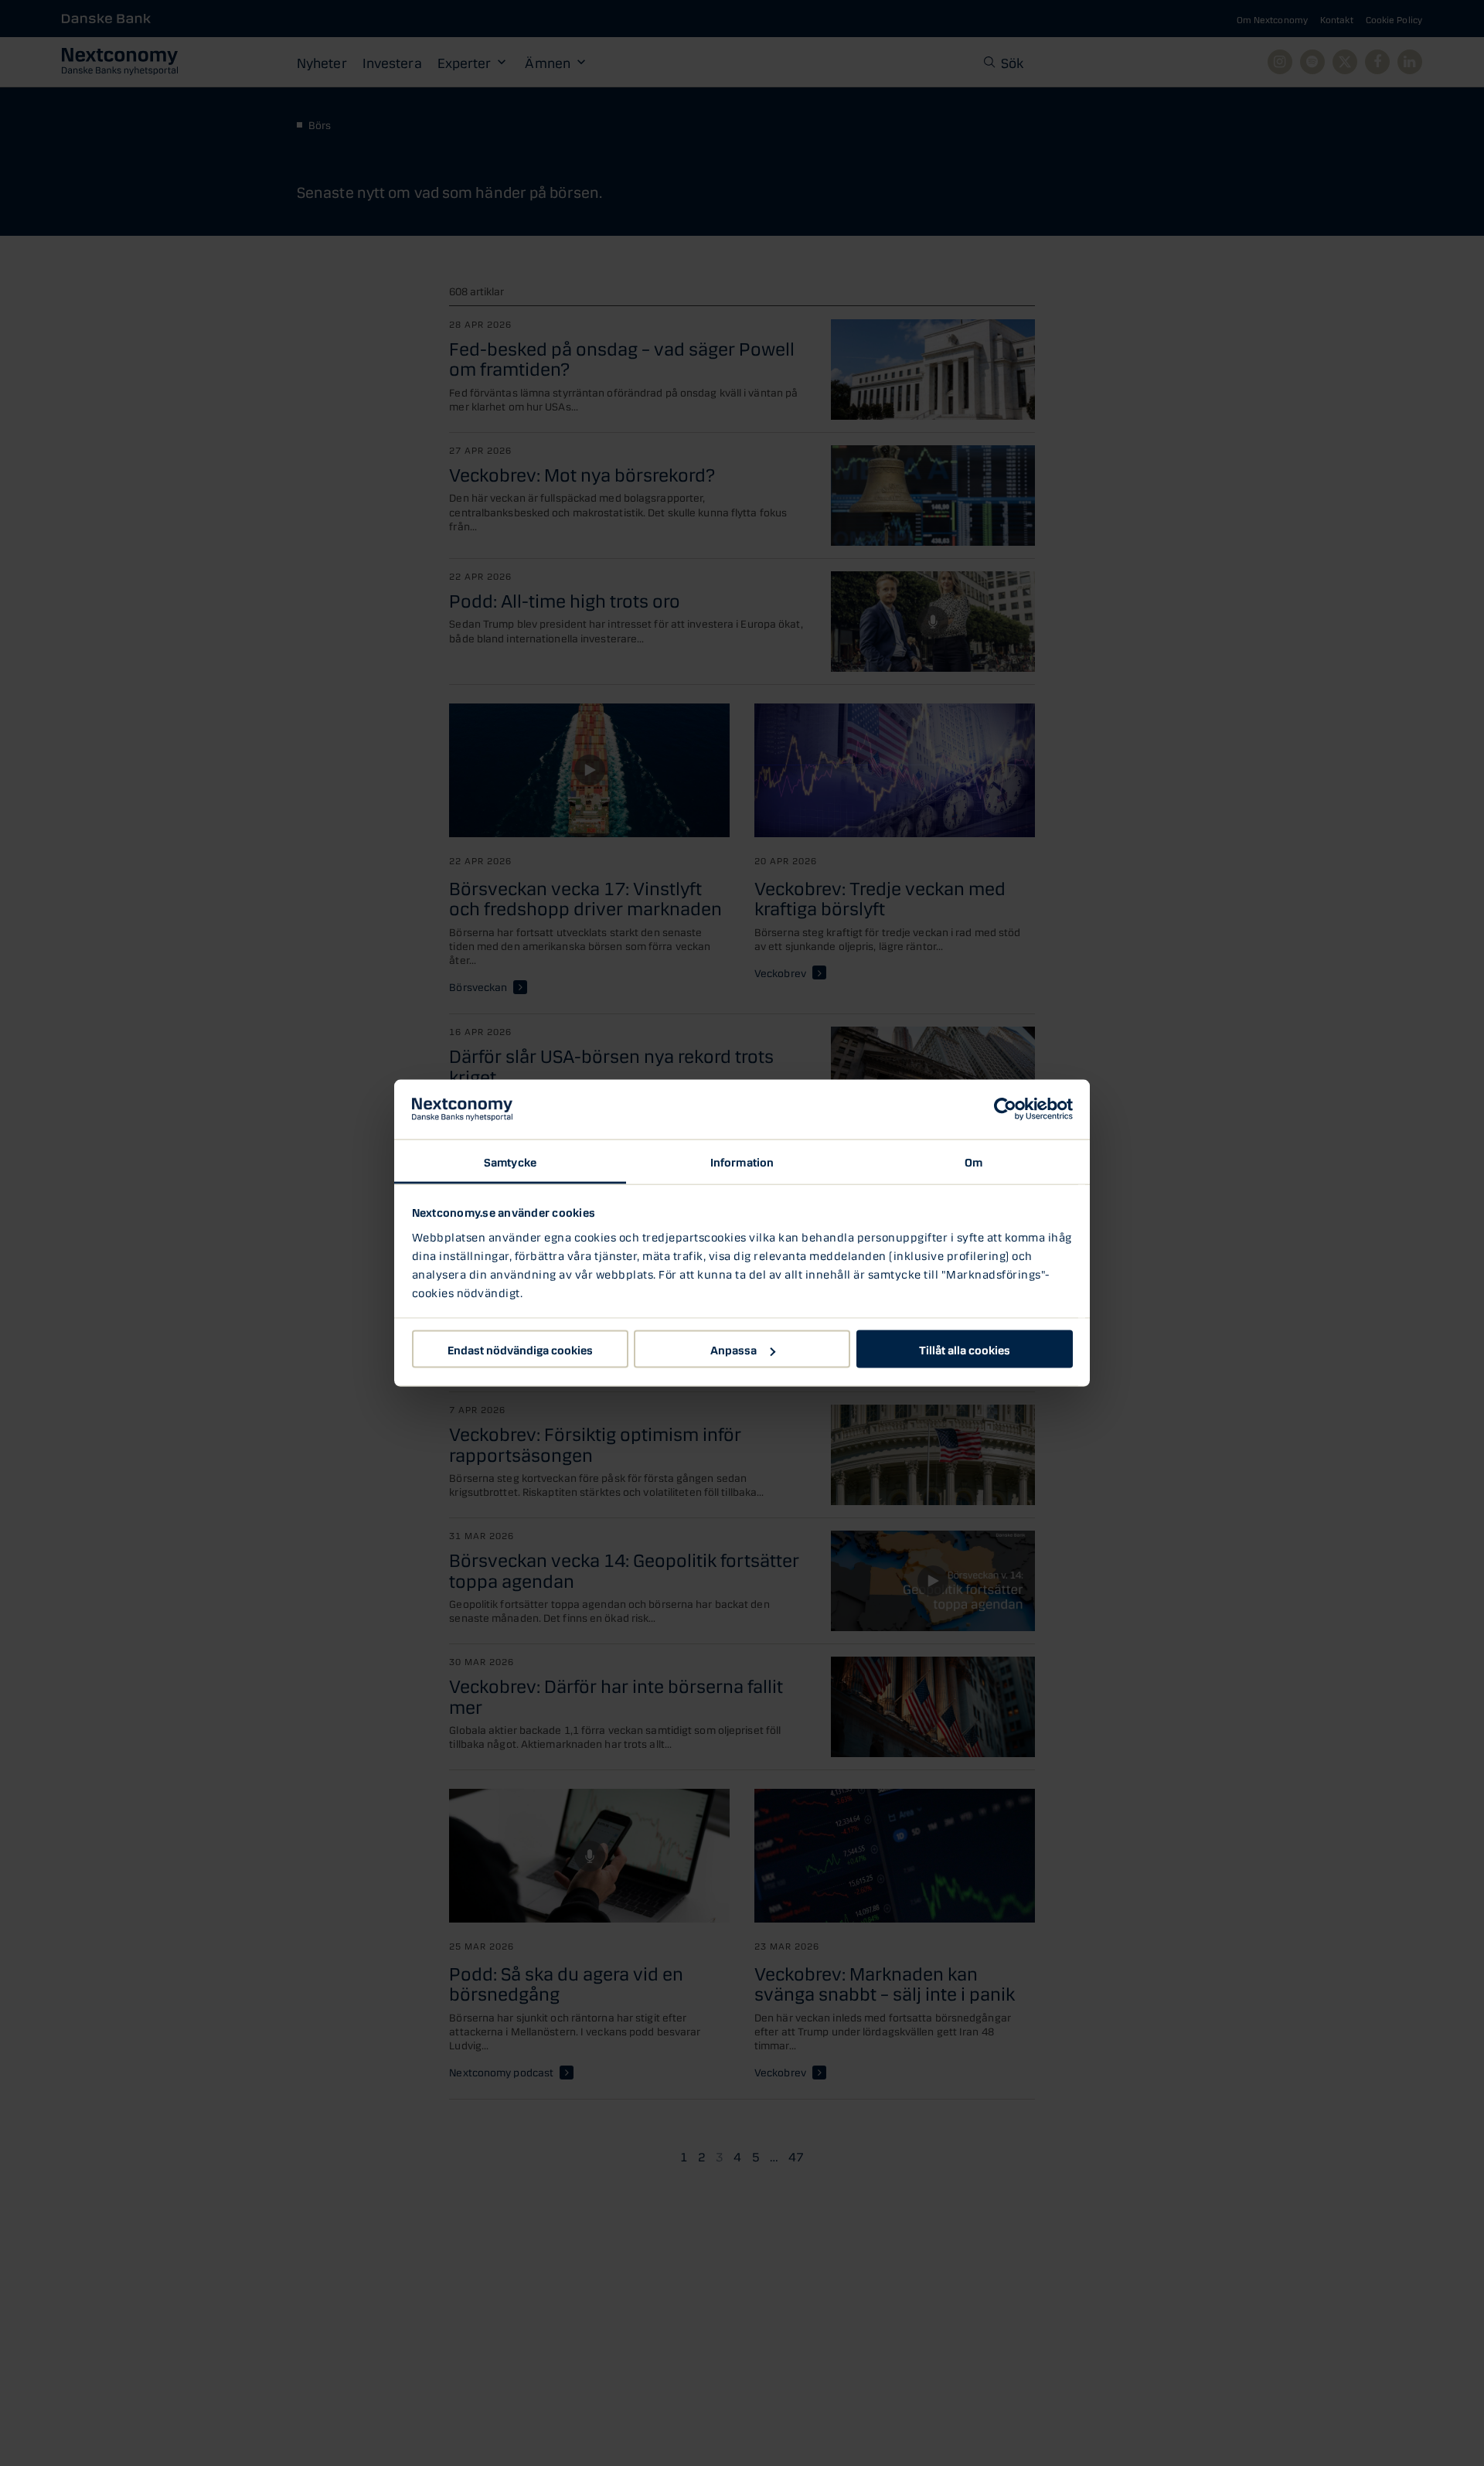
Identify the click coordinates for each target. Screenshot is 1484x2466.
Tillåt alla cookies (965, 1349)
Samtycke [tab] (510, 1160)
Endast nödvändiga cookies (520, 1349)
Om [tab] (973, 1160)
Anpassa (733, 1349)
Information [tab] (742, 1160)
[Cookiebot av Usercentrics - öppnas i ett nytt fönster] (1005, 1109)
